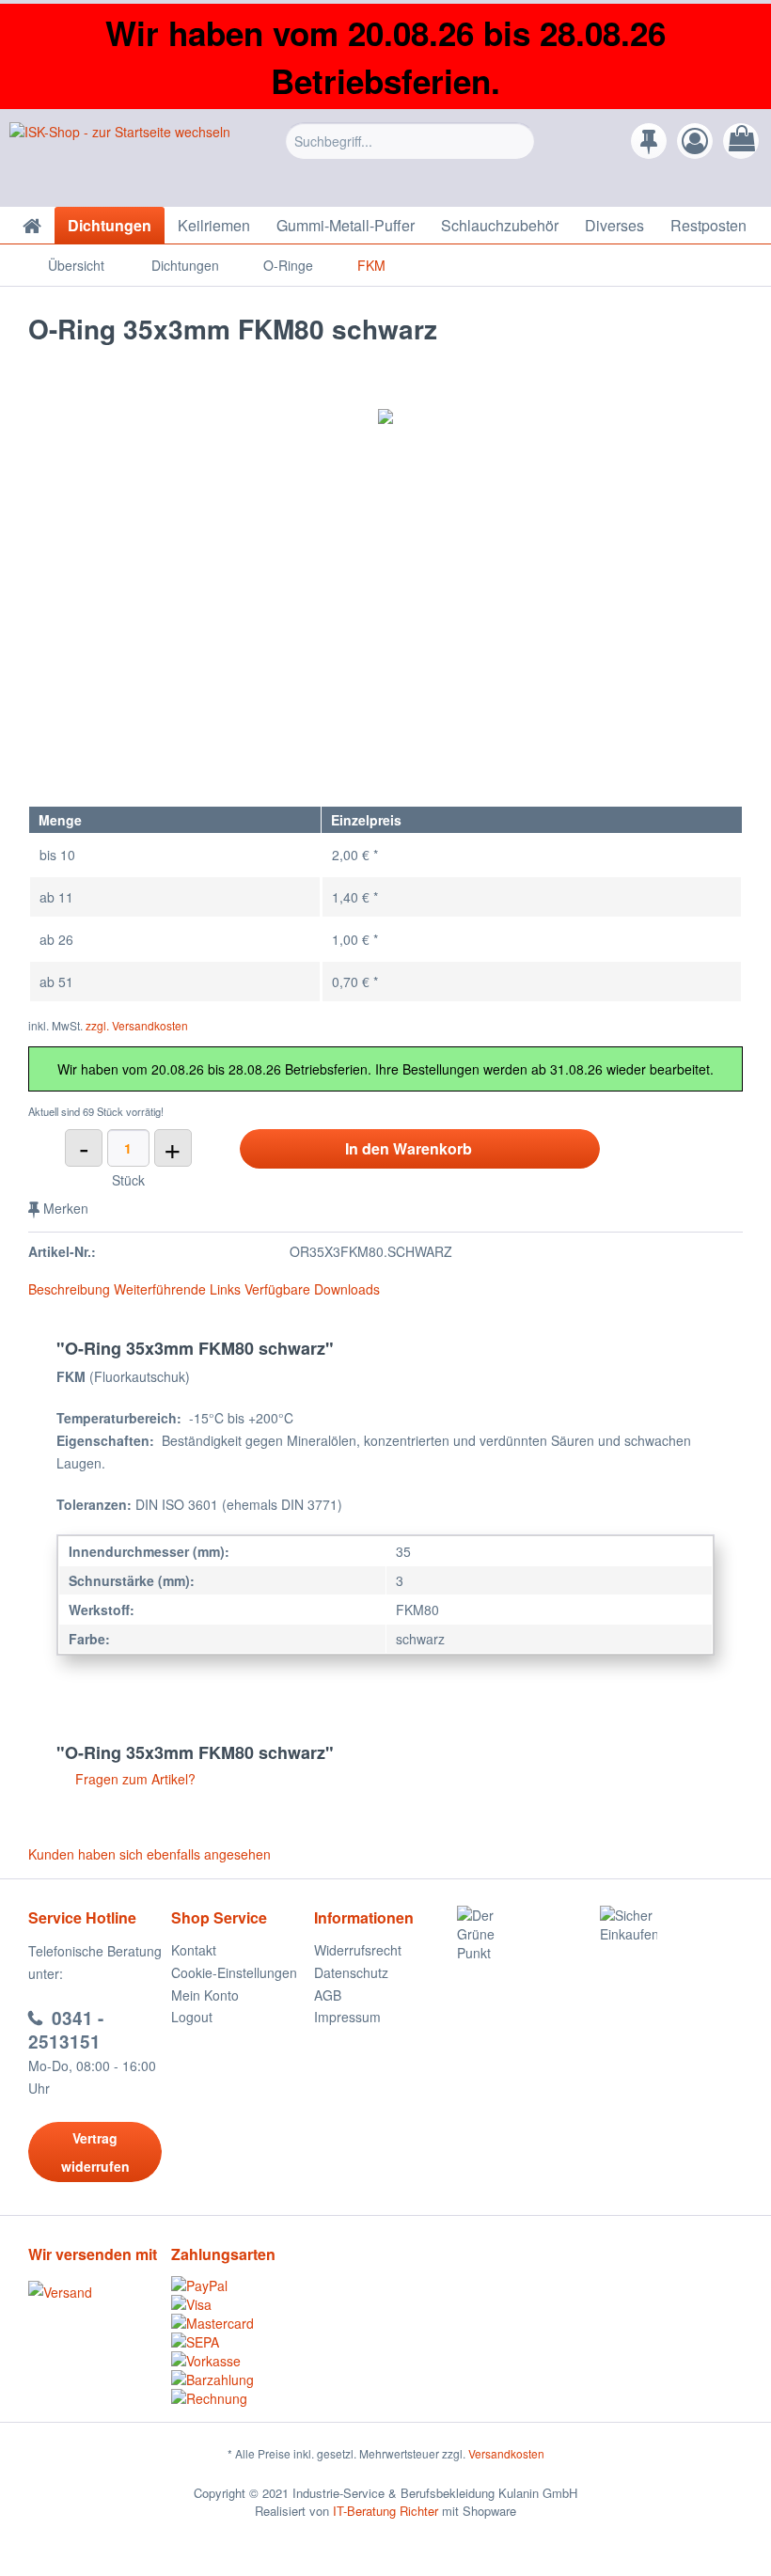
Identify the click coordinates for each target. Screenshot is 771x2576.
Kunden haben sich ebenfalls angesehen (149, 1854)
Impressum (347, 2017)
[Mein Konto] (695, 141)
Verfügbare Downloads (312, 1289)
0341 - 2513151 (66, 2030)
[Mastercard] (243, 2323)
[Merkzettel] (649, 141)
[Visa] (243, 2304)
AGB (328, 1995)
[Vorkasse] (243, 2361)
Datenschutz (351, 1972)
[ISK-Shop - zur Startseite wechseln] (120, 160)
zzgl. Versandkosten (137, 1025)
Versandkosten (506, 2453)
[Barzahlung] (243, 2380)
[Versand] (95, 2292)
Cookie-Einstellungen (234, 1972)
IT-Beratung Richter (385, 2511)
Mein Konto (205, 1995)
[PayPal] (243, 2285)
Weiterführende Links (177, 1289)
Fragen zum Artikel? (134, 1779)
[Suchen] (518, 141)
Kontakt (194, 1950)
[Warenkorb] (741, 141)
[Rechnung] (243, 2398)
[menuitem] (410, 155)
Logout (192, 2017)
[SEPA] (243, 2342)
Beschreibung (69, 1289)
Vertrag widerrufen (95, 2152)
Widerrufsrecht (358, 1950)
